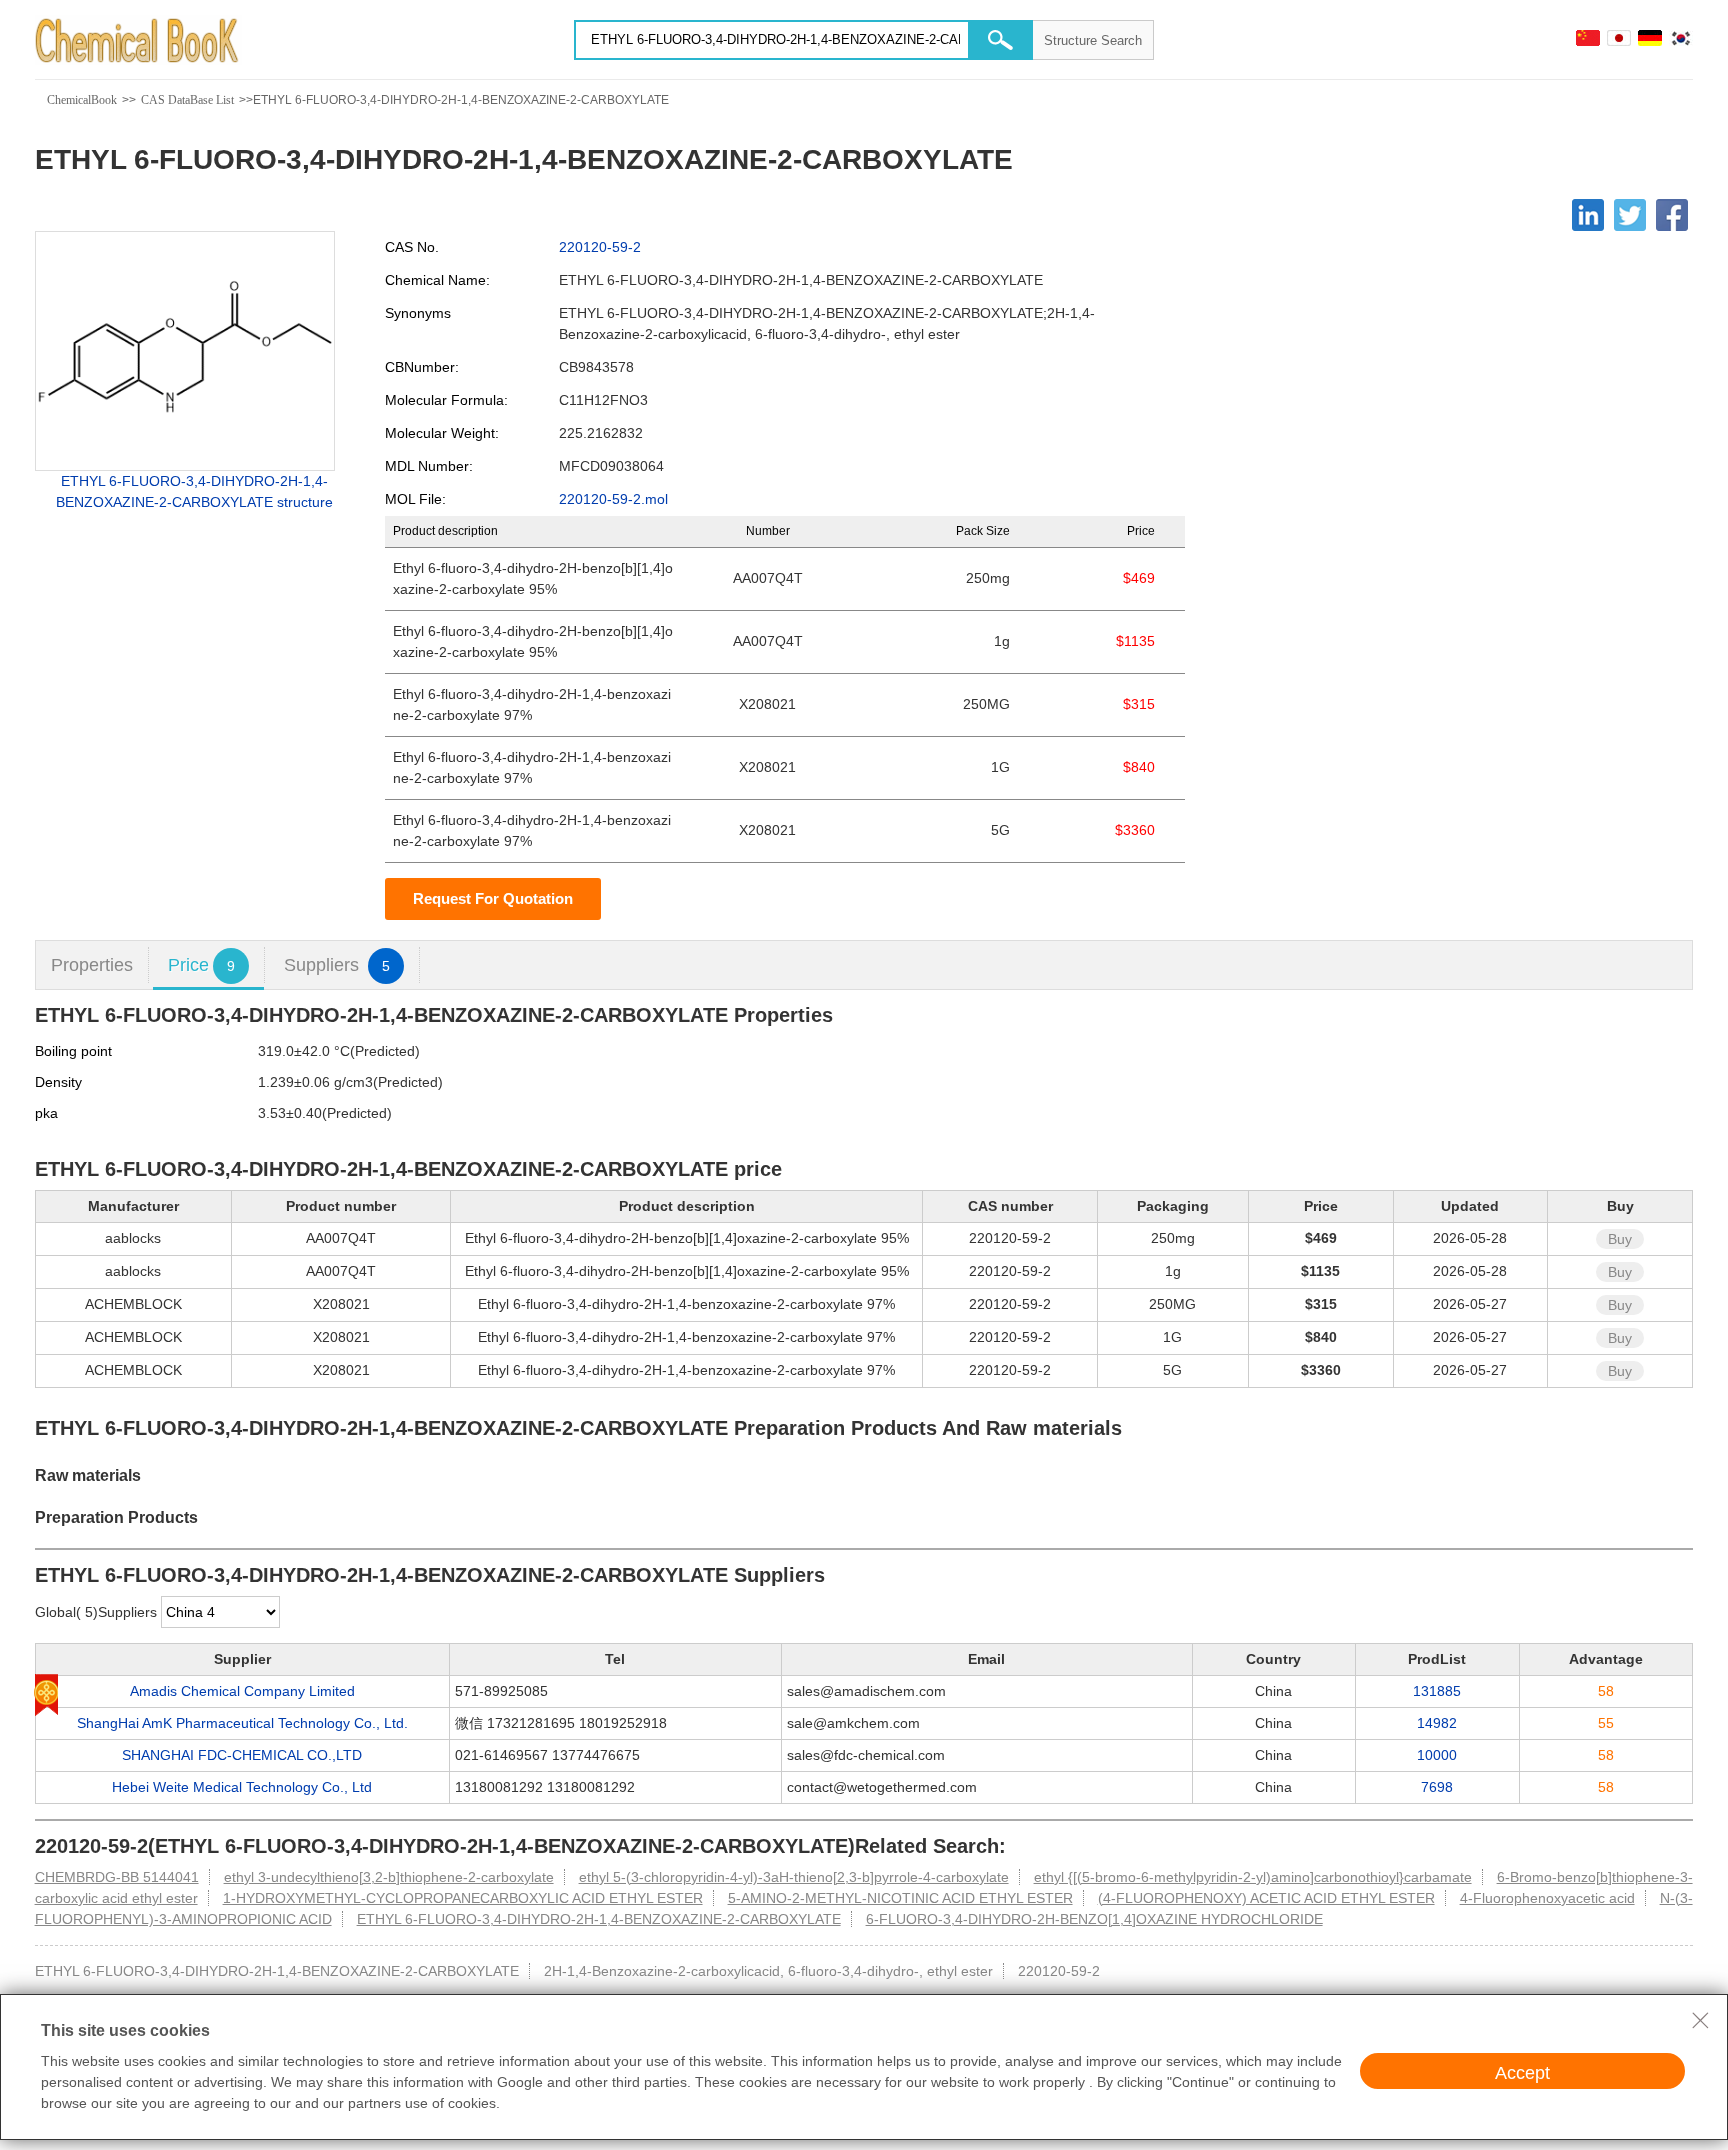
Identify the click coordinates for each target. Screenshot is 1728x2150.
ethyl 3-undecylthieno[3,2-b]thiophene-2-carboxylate (389, 1877)
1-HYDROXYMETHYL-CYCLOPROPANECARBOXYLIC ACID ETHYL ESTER (463, 1898)
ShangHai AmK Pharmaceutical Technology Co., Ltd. (242, 1723)
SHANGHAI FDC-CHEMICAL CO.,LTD (242, 1755)
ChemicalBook (82, 100)
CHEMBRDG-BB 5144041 (117, 1877)
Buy (1620, 1239)
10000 (1437, 1755)
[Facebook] (1672, 215)
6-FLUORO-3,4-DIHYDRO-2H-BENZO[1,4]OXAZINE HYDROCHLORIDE (1094, 1919)
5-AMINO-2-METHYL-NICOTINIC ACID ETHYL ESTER (900, 1898)
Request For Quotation (493, 898)
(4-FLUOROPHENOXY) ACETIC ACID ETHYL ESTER (1266, 1898)
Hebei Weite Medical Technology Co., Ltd (242, 1787)
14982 (1437, 1723)
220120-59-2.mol (613, 499)
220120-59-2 (600, 247)
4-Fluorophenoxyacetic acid (1547, 1898)
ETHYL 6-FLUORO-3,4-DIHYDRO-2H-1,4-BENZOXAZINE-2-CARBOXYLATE (599, 1919)
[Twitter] (1630, 215)
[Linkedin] (1588, 215)
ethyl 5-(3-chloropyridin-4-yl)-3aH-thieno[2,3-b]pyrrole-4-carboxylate (794, 1877)
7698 (1437, 1787)
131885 (1437, 1691)
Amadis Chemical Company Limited (242, 1691)
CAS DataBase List (187, 100)
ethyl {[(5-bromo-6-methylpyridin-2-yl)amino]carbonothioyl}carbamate (1253, 1877)
